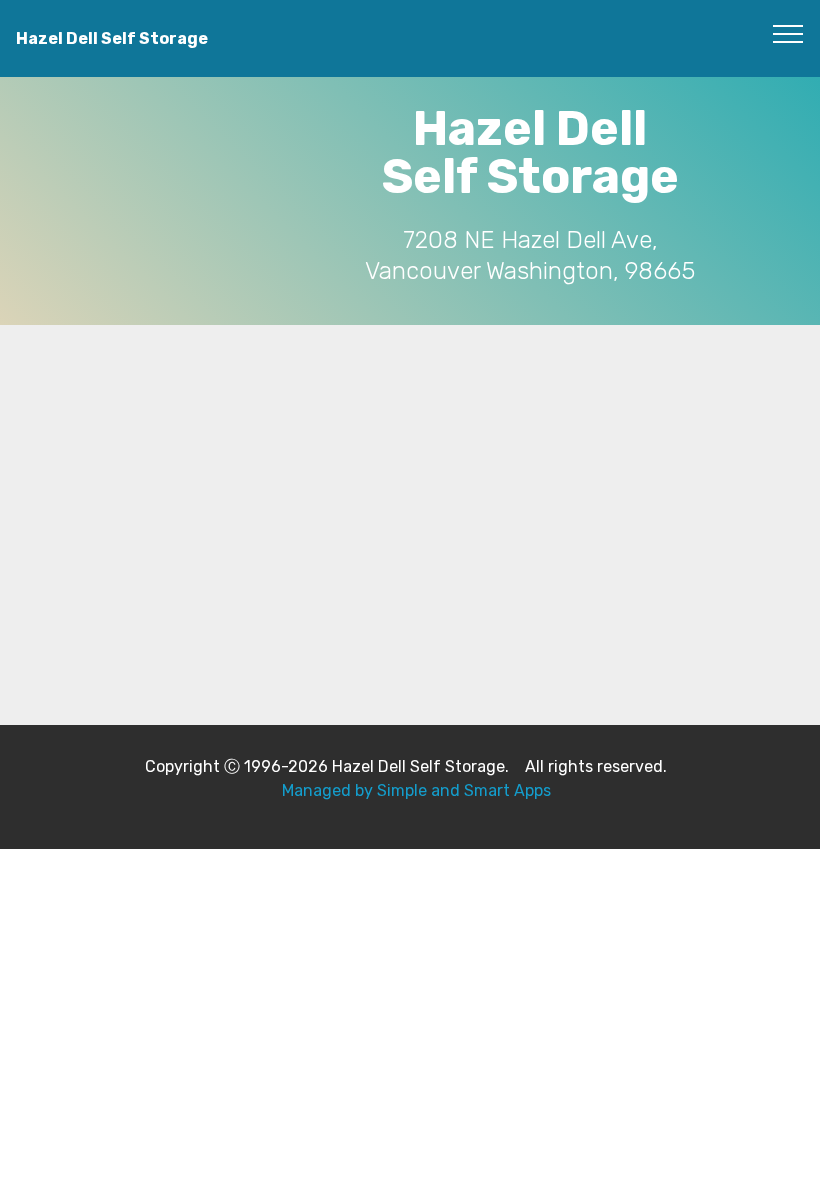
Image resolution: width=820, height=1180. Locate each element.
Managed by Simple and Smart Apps (416, 790)
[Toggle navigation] (788, 33)
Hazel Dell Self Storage (112, 38)
